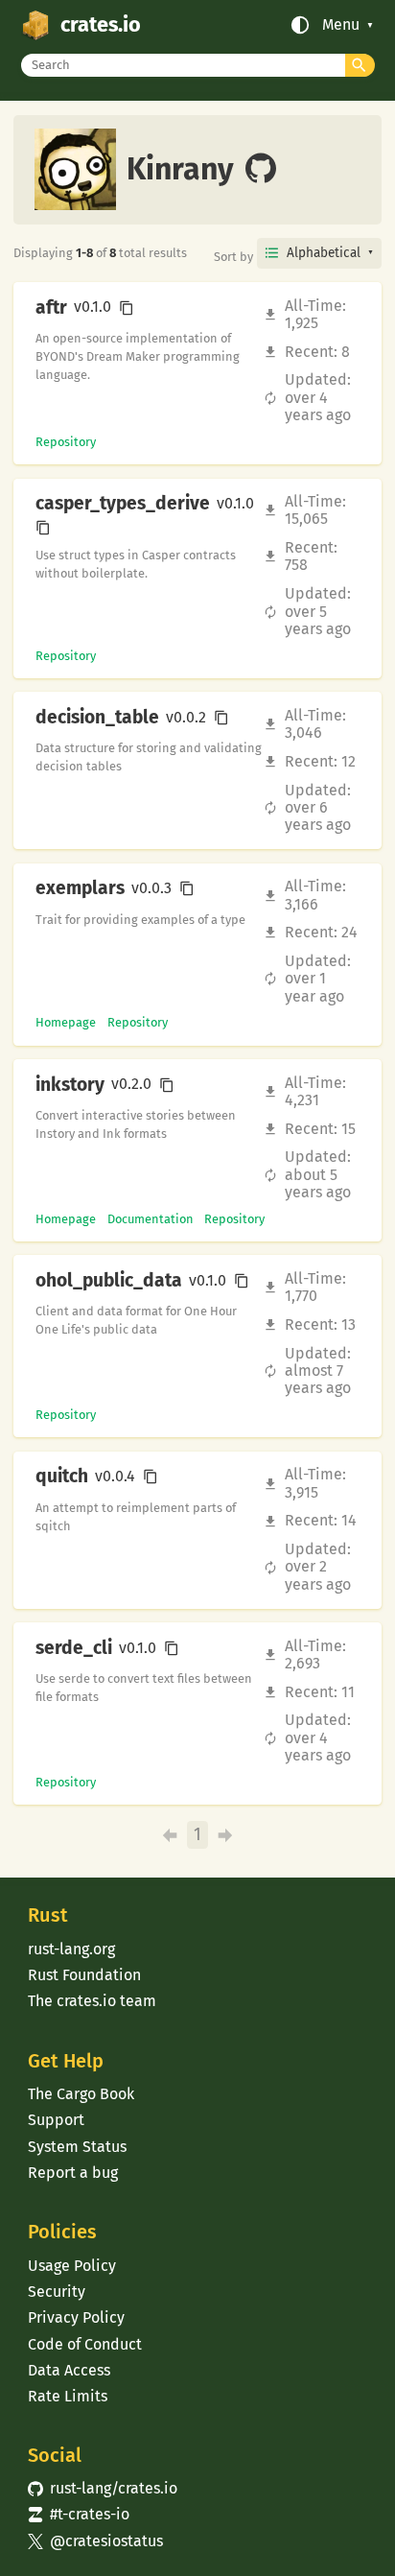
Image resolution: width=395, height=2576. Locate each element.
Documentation (151, 1219)
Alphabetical (324, 253)
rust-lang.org (71, 1949)
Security (57, 2292)
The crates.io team (92, 2001)
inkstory (70, 1085)
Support (56, 2120)
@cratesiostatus (95, 2541)
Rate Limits (68, 2396)
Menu (341, 25)
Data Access (69, 2370)
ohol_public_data (109, 1281)
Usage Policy (72, 2266)
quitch (62, 1477)
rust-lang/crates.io (103, 2488)
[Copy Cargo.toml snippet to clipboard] (127, 308)
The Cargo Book (81, 2094)
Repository (66, 442)
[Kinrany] (261, 170)
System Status (77, 2147)
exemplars (80, 888)
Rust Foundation (84, 1975)
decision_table (97, 718)
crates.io (101, 25)
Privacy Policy (76, 2317)
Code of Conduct (85, 2344)
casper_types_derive (123, 504)
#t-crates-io (79, 2514)
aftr (51, 308)
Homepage (66, 1022)
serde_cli (74, 1648)
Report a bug (73, 2173)
